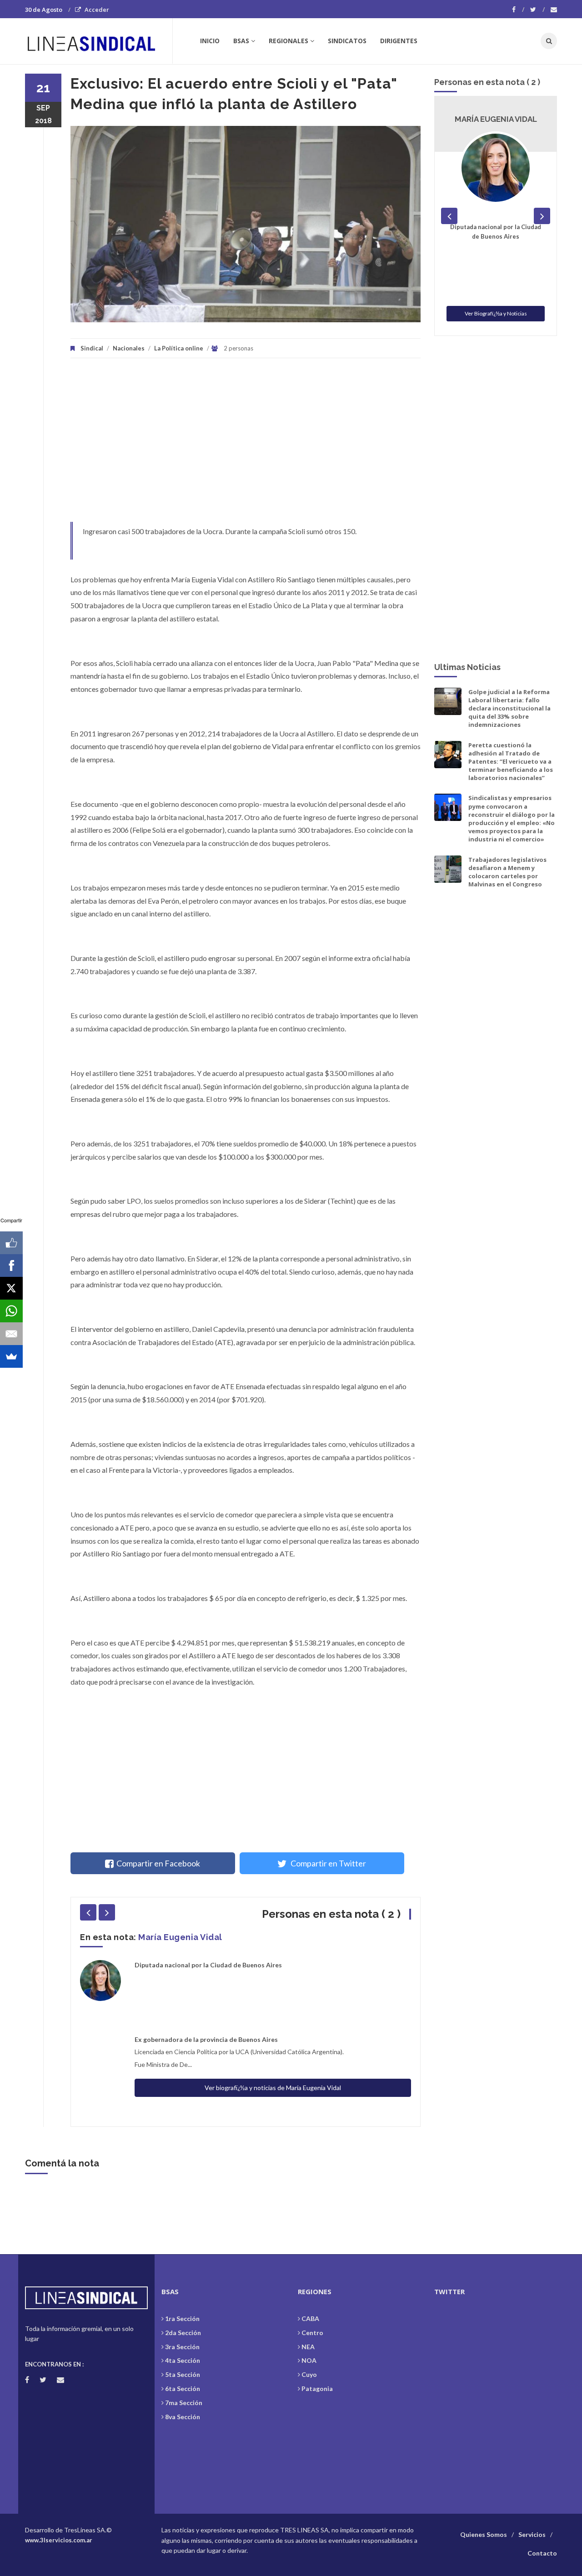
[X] (11, 1288)
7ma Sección (184, 2403)
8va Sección (183, 2417)
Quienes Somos (484, 2534)
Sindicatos (347, 41)
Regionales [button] (288, 41)
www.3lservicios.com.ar (59, 2540)
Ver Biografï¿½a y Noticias (496, 313)
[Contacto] (554, 10)
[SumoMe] (11, 1356)
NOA (309, 2360)
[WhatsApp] (11, 1311)
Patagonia (317, 2388)
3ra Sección (182, 2347)
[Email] (11, 1334)
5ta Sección (183, 2374)
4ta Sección (183, 2360)
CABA (310, 2318)
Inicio (210, 41)
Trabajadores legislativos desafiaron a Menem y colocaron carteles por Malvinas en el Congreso (507, 872)
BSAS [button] (241, 41)
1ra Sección (182, 2318)
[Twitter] (537, 10)
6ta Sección (183, 2388)
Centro (312, 2333)
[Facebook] (518, 10)
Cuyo (309, 2374)
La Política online (179, 348)
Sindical (92, 348)
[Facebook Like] (11, 1243)
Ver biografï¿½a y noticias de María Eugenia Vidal (273, 2088)
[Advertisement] (246, 445)
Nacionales (129, 348)
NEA (308, 2347)
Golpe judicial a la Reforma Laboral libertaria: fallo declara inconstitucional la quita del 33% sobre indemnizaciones (509, 708)
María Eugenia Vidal (180, 1937)
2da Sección (183, 2333)
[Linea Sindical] (98, 41)
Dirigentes (399, 41)
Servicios (532, 2534)
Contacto (542, 2553)
